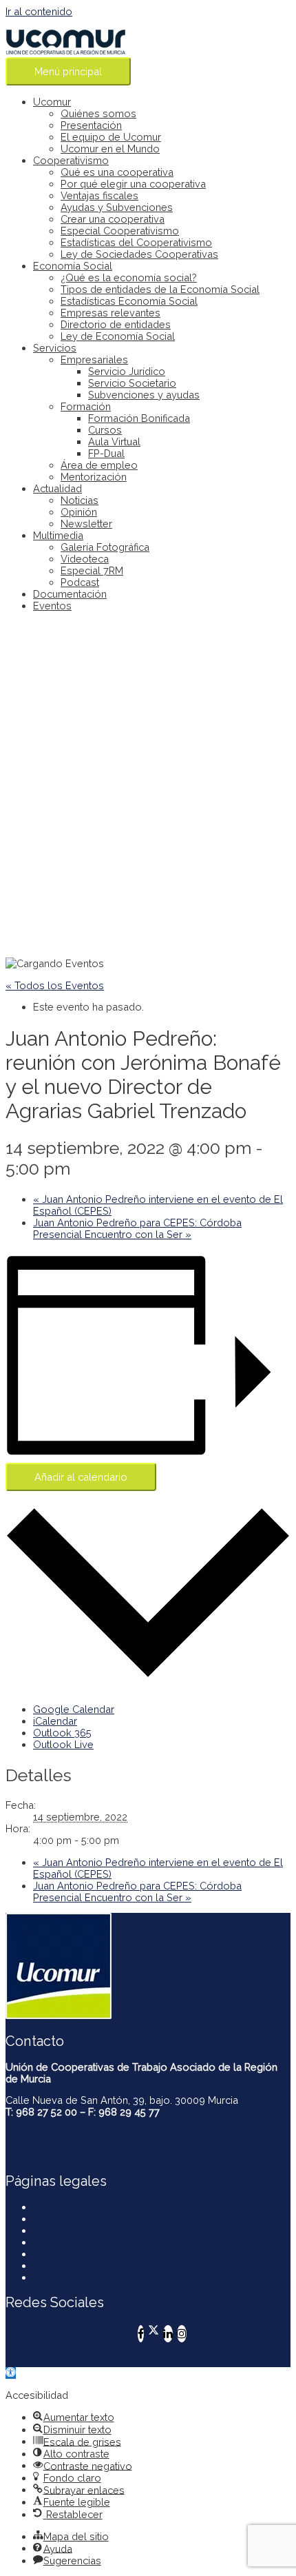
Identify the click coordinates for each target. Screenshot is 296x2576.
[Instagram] (182, 2334)
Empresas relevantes (110, 313)
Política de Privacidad (83, 2230)
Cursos (105, 430)
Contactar (55, 2207)
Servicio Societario (132, 383)
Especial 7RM (92, 570)
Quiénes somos (98, 113)
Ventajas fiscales (99, 195)
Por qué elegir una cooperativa (133, 184)
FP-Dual (106, 453)
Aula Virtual (114, 442)
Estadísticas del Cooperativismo (136, 242)
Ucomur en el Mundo (110, 149)
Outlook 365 (62, 1733)
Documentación (70, 594)
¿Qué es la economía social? (129, 277)
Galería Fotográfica (105, 547)
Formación (86, 406)
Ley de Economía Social (118, 336)
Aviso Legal (61, 2219)
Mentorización (94, 477)
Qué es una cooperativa (117, 172)
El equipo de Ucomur (111, 137)
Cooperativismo (71, 160)
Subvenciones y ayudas (144, 395)
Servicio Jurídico (127, 371)
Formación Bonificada (139, 418)
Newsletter (86, 524)
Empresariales (94, 359)
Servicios (55, 348)
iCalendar (55, 1721)
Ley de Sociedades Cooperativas (139, 254)
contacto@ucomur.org (57, 2134)
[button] (11, 2373)
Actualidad (57, 488)
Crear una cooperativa (113, 219)
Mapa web (57, 2277)
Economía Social (73, 266)
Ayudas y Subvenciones (117, 207)
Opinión (79, 512)
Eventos (52, 606)
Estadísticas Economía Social (129, 301)
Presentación (91, 125)
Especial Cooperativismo (120, 231)
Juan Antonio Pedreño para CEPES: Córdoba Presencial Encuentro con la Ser (137, 1228)
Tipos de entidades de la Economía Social (160, 289)
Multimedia (58, 535)
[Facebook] (141, 2334)
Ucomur (52, 102)
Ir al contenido (39, 11)
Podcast (80, 582)
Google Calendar (74, 1709)
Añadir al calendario (81, 1477)
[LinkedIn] (168, 2334)
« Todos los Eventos (55, 985)
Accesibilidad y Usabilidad (95, 2265)
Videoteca (85, 559)
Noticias (80, 500)
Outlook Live (63, 1744)
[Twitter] (154, 2334)
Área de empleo (99, 465)
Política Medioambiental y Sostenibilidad (127, 2254)
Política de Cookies (79, 2242)
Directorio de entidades (116, 324)
